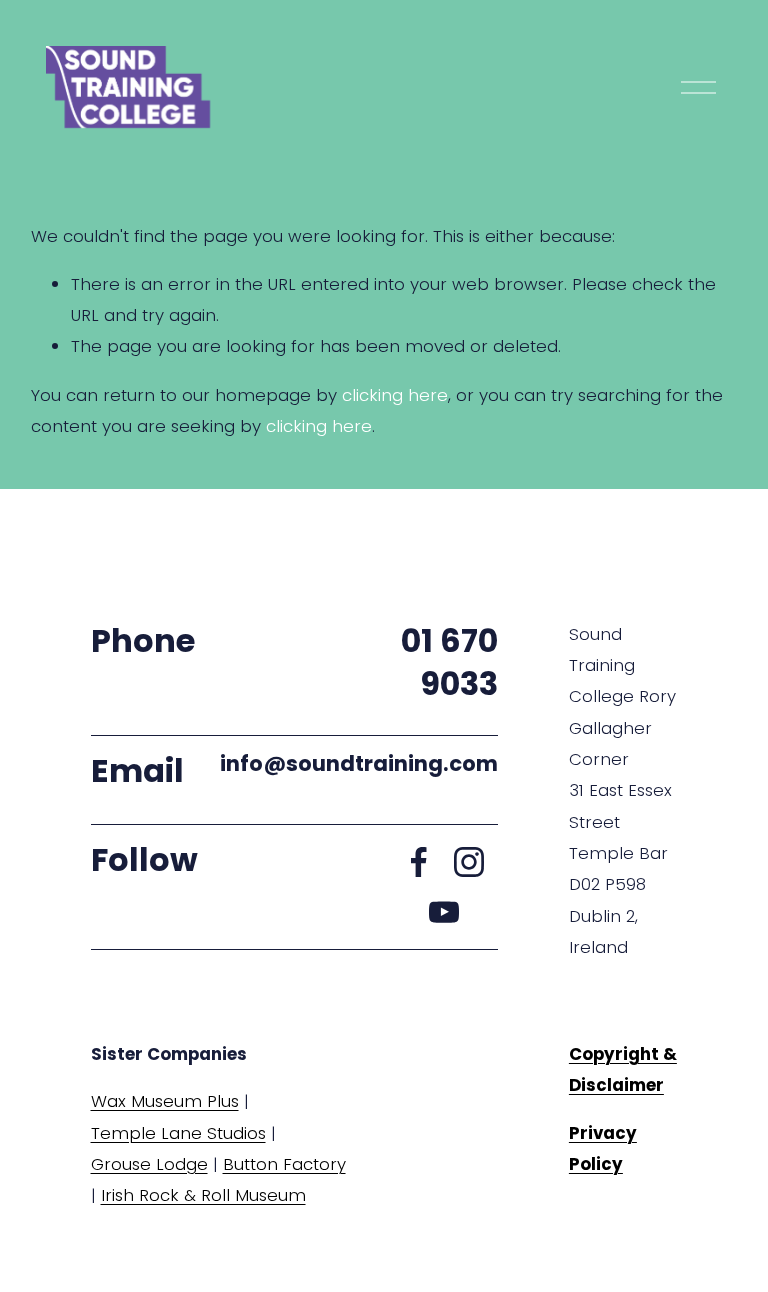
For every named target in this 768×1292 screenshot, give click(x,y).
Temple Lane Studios (178, 1133)
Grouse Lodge (149, 1164)
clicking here (395, 395)
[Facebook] (419, 862)
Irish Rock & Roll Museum (203, 1195)
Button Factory (284, 1164)
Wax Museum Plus (165, 1101)
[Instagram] (469, 862)
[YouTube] (444, 912)
